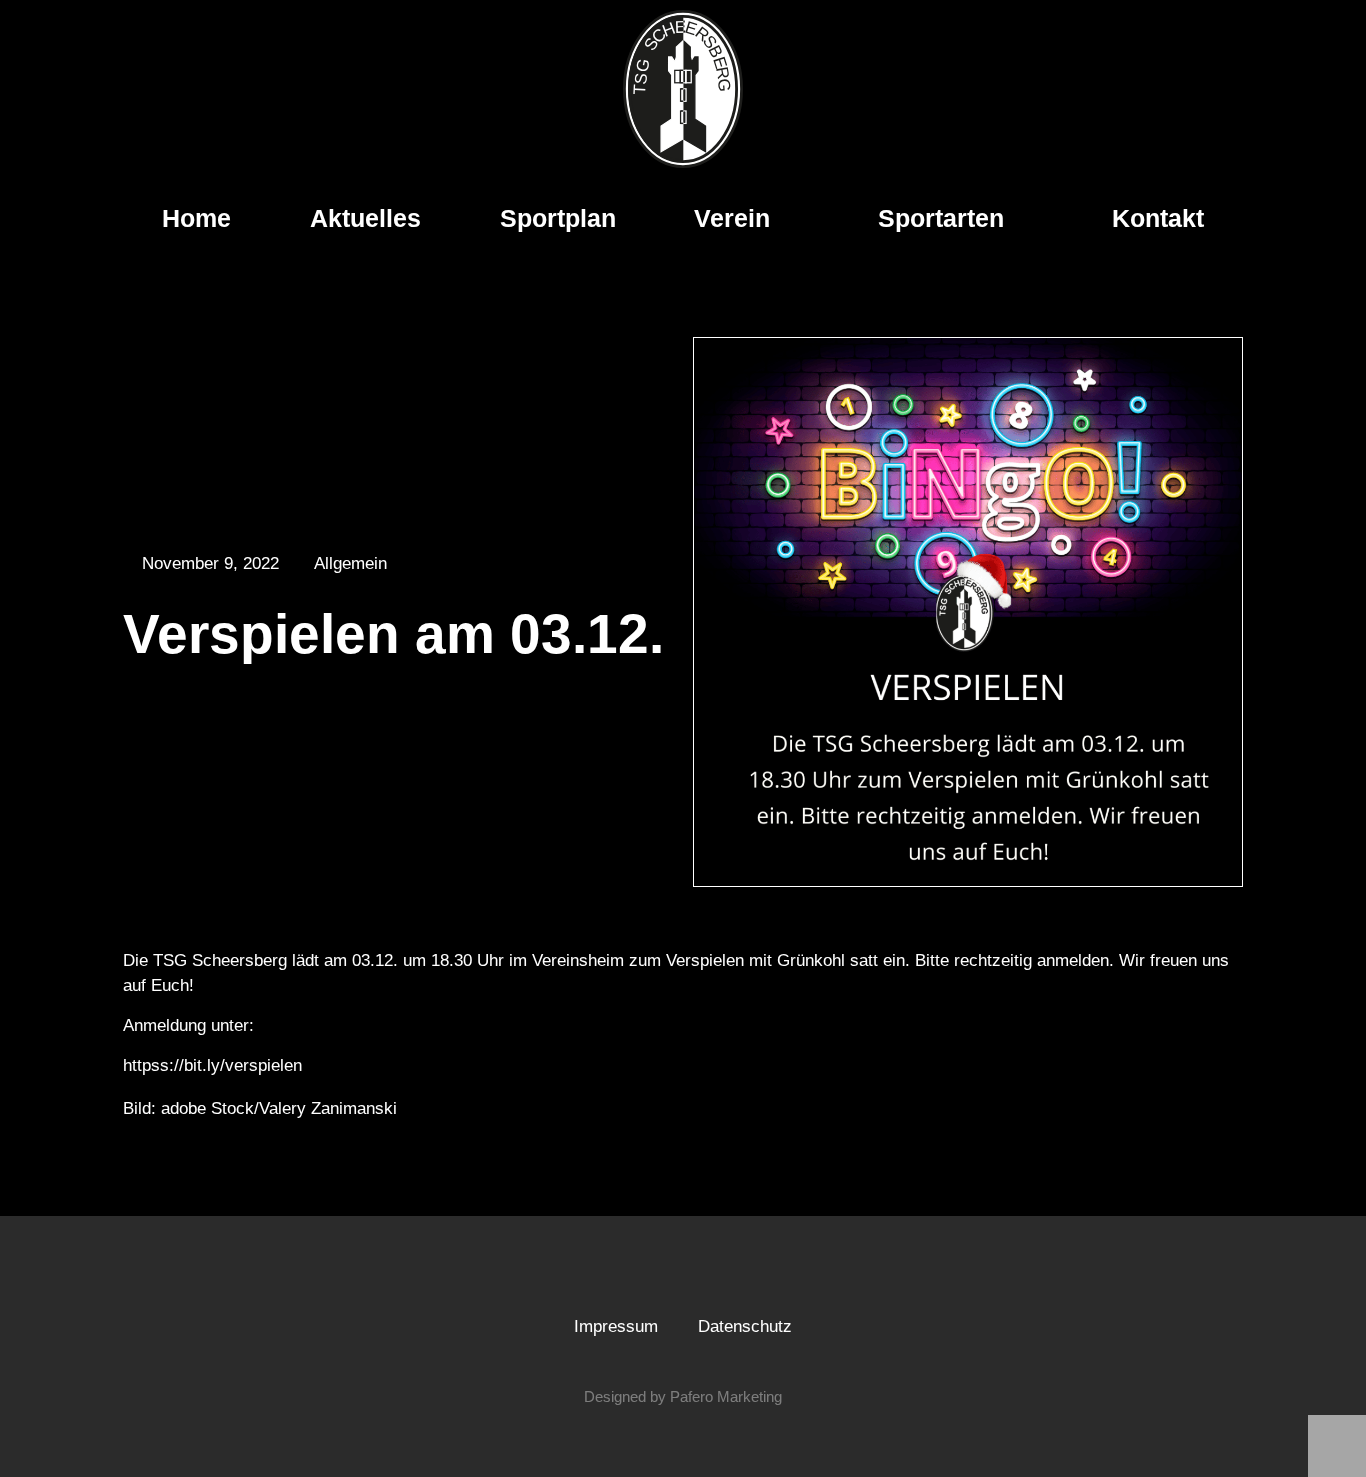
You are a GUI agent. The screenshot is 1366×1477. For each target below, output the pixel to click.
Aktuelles (365, 218)
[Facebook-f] (664, 1274)
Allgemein (350, 563)
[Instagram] (702, 1274)
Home (196, 218)
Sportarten (941, 218)
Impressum (616, 1326)
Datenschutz (745, 1326)
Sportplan (558, 218)
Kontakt (1158, 218)
